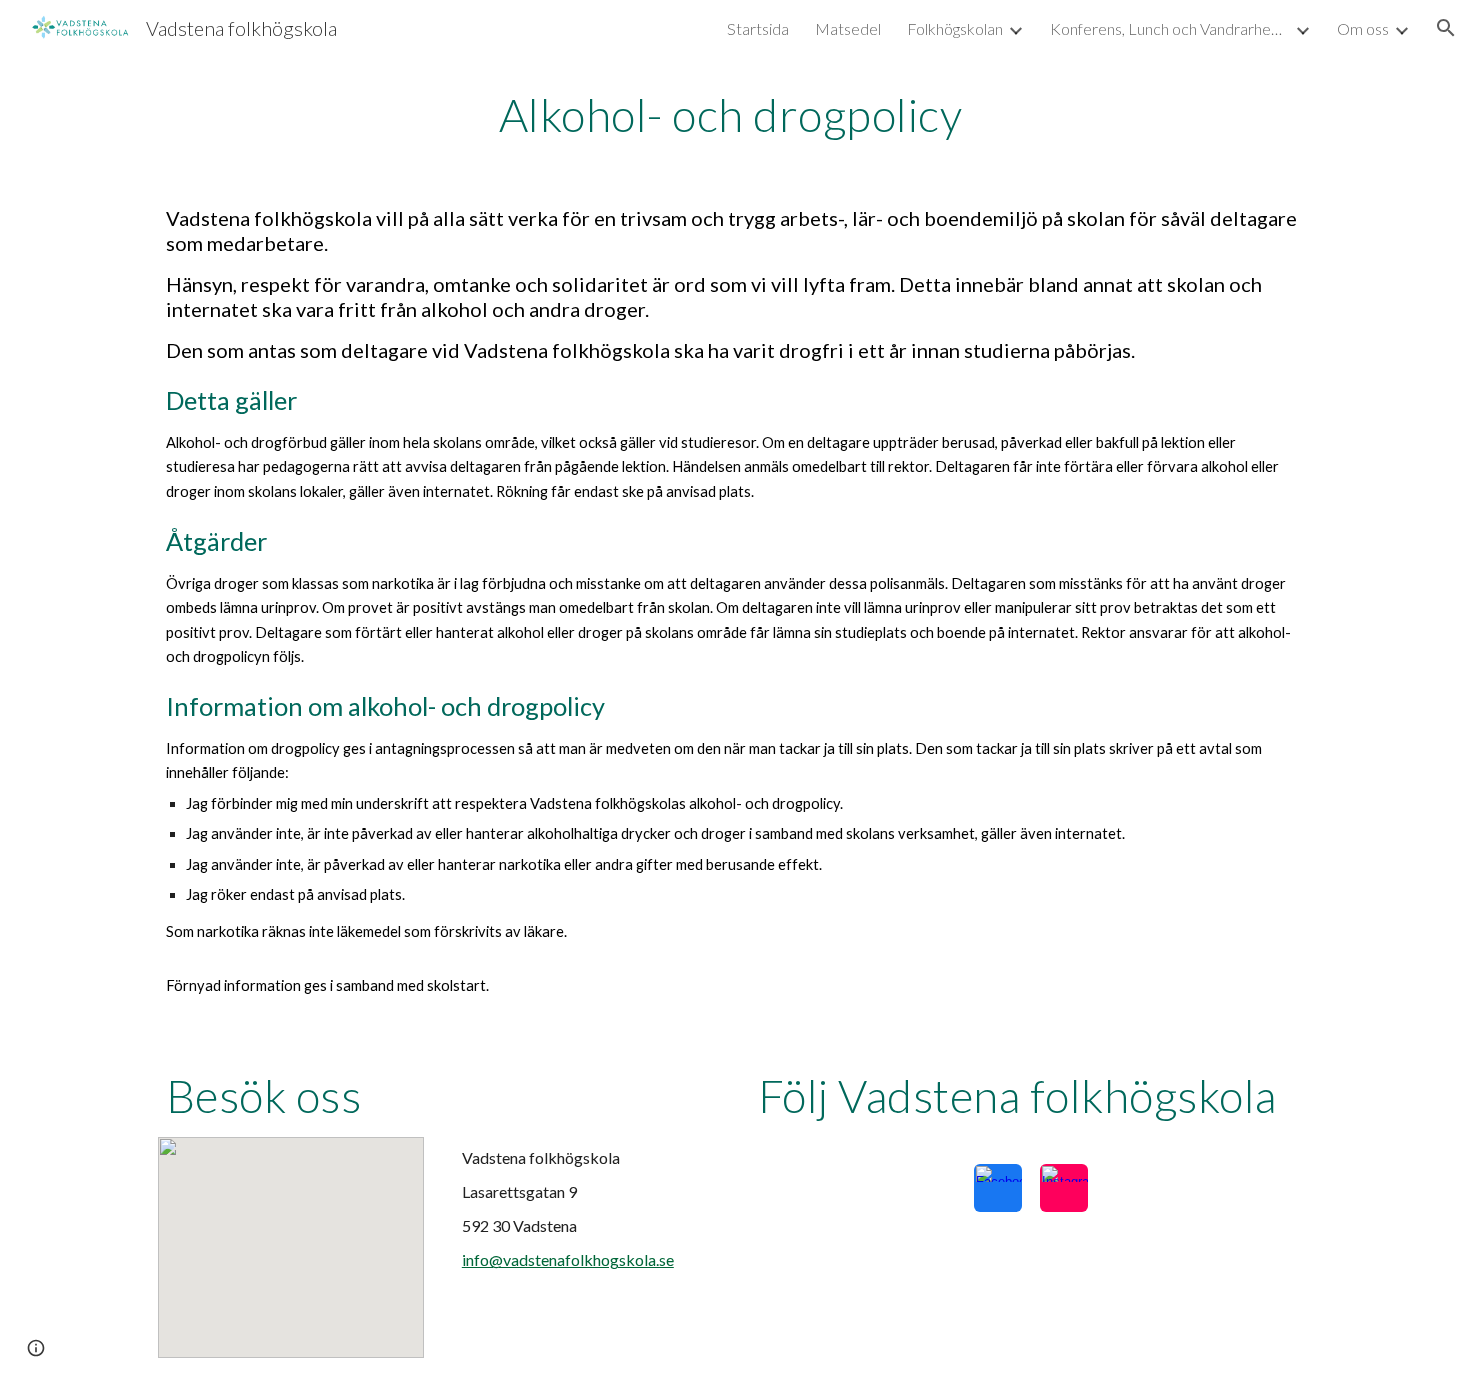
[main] (735, 115)
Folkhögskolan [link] (955, 28)
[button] (1446, 28)
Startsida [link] (758, 28)
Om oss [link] (1363, 28)
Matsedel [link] (848, 28)
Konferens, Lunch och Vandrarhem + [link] (1170, 28)
